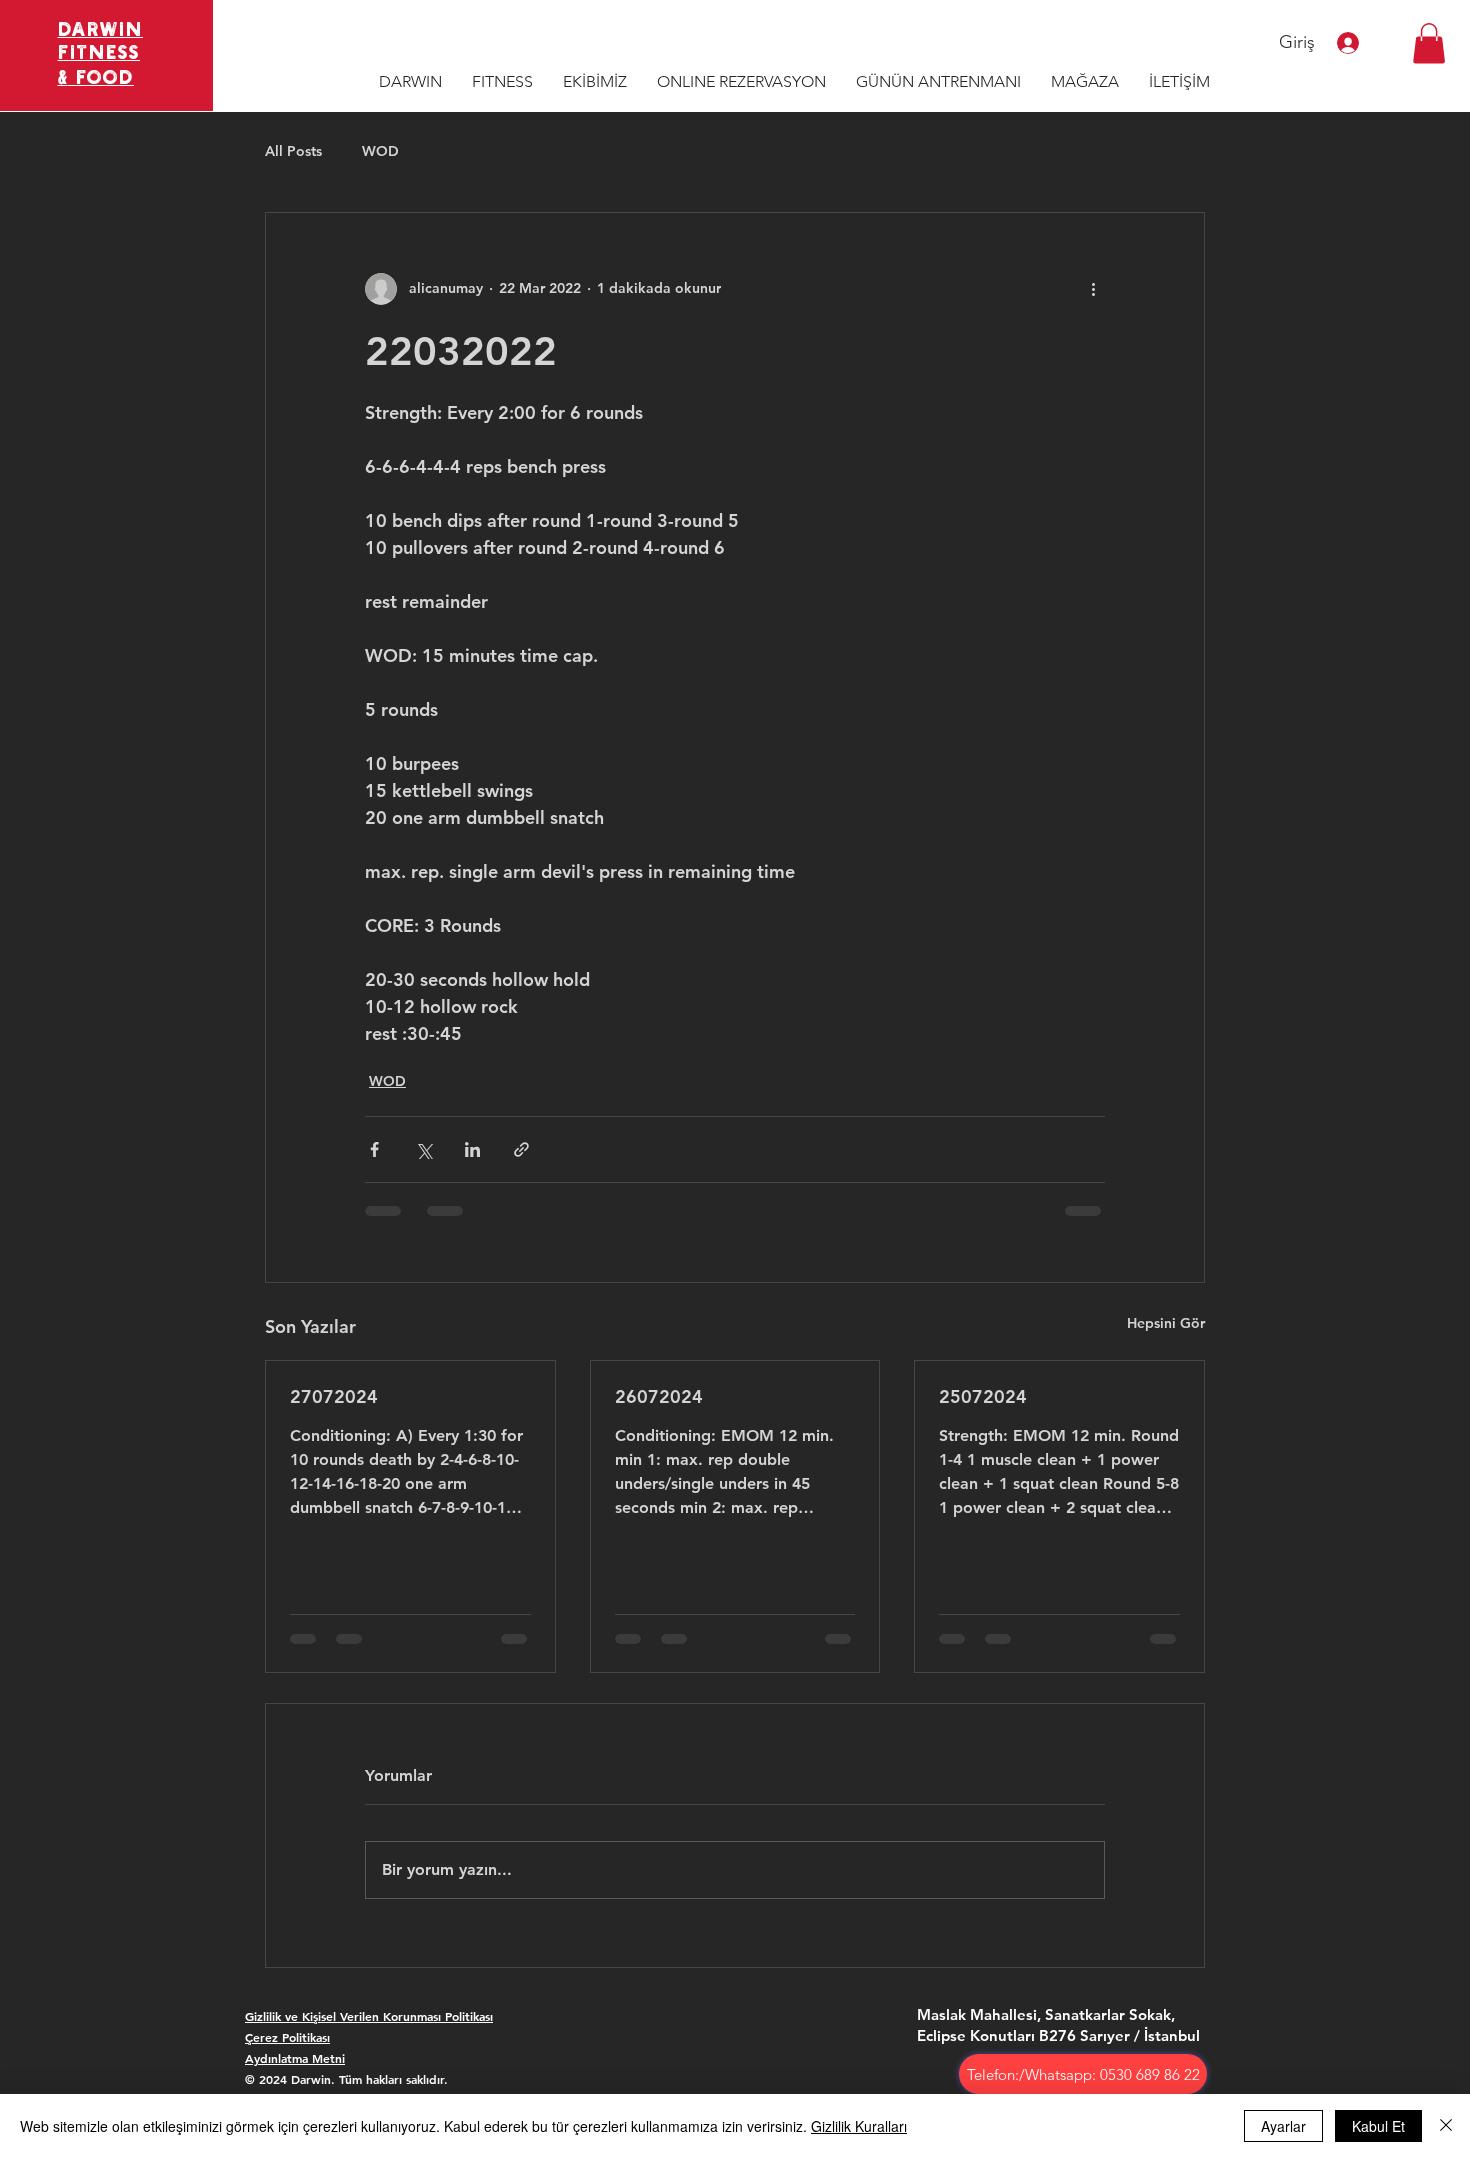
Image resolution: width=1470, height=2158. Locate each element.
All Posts (293, 151)
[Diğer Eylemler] (1093, 289)
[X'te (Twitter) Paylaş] (423, 1149)
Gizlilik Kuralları (859, 2126)
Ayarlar (1283, 2126)
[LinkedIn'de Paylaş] (472, 1149)
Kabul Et (1378, 2126)
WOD (380, 151)
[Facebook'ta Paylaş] (374, 1149)
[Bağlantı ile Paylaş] (521, 1149)
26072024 (659, 1396)
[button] (1429, 43)
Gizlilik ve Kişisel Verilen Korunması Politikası (369, 2016)
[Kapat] (1446, 2126)
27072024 (334, 1396)
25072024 (983, 1396)
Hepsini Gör (1166, 1323)
